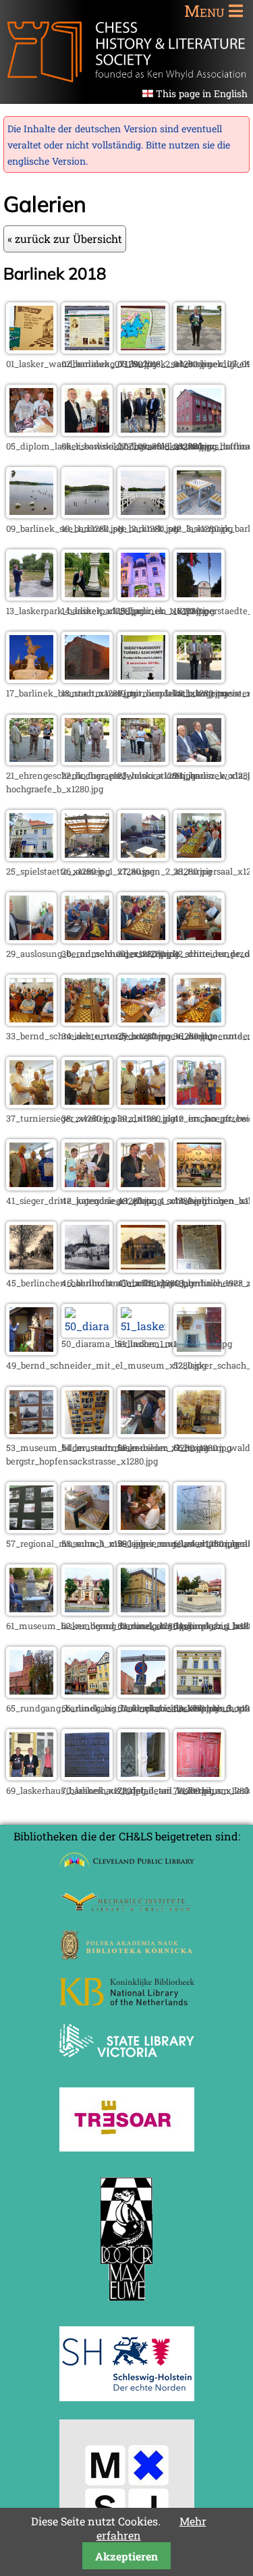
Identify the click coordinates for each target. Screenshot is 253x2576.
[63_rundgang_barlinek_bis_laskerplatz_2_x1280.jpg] (143, 1611)
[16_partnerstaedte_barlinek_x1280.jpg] (199, 596)
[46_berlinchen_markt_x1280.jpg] (87, 1268)
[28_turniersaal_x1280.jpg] (199, 857)
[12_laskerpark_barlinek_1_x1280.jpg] (199, 514)
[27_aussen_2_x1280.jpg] (143, 857)
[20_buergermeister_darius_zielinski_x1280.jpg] (199, 679)
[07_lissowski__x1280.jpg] (143, 432)
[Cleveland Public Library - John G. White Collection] (127, 1869)
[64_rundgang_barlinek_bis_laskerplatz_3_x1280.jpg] (199, 1611)
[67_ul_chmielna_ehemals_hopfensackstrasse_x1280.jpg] (143, 1694)
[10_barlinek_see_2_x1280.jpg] (87, 514)
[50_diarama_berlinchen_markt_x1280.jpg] (87, 1326)
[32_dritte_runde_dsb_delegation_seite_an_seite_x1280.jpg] (199, 939)
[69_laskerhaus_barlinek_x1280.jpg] (32, 1776)
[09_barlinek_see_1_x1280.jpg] (32, 514)
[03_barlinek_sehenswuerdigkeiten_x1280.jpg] (143, 349)
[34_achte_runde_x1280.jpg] (87, 1021)
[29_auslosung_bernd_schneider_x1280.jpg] (32, 939)
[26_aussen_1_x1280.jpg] (87, 857)
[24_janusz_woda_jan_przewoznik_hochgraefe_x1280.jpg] (199, 761)
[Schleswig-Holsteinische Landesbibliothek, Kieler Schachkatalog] (127, 2397)
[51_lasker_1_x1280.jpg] (143, 1326)
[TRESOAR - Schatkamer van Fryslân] (127, 2147)
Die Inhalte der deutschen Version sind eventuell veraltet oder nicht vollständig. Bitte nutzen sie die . (119, 145)
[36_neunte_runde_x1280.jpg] (199, 1021)
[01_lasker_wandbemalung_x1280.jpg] (32, 349)
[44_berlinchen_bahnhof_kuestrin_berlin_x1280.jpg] (199, 1186)
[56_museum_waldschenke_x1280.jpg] (199, 1433)
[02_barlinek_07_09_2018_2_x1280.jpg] (87, 349)
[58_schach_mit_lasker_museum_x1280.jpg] (87, 1529)
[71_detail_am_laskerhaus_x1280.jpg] (143, 1776)
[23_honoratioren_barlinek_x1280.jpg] (143, 761)
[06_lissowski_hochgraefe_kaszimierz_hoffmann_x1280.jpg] (87, 432)
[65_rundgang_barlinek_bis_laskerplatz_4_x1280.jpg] (32, 1694)
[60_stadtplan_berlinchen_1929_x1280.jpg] (199, 1529)
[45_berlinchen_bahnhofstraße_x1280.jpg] (32, 1268)
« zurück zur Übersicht (65, 239)
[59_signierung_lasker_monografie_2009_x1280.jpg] (143, 1529)
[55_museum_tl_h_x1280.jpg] (143, 1433)
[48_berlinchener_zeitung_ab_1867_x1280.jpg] (199, 1268)
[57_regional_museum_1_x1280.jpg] (32, 1529)
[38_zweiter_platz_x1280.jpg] (87, 1104)
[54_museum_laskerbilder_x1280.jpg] (87, 1433)
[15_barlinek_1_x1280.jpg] (143, 596)
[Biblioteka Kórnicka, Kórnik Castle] (127, 1955)
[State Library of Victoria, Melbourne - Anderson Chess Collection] (127, 2065)
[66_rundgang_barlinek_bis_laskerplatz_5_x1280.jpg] (87, 1694)
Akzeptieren (126, 2556)
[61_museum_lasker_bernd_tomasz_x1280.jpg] (32, 1611)
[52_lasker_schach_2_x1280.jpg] (199, 1351)
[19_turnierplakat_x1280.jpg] (143, 679)
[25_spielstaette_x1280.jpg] (32, 857)
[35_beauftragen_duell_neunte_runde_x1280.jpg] (143, 1021)
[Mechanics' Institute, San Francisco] (127, 1908)
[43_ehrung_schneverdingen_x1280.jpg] (143, 1186)
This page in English (202, 93)
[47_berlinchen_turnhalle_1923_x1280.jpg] (143, 1268)
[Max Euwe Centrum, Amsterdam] (127, 2304)
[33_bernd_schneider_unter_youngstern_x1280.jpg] (32, 1021)
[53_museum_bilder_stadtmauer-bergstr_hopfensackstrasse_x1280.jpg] (32, 1433)
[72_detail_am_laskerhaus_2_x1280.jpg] (199, 1776)
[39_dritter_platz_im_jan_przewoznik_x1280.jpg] (143, 1104)
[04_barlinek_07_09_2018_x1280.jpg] (199, 349)
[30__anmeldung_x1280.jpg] (87, 939)
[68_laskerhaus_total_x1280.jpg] (199, 1694)
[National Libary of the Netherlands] (127, 2001)
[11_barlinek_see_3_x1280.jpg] (143, 514)
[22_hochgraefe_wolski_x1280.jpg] (87, 761)
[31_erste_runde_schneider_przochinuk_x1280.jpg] (143, 939)
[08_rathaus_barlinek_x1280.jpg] (199, 432)
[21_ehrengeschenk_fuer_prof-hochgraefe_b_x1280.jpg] (32, 761)
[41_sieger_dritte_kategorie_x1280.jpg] (32, 1186)
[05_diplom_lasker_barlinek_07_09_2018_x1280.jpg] (32, 432)
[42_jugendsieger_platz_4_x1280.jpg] (87, 1186)
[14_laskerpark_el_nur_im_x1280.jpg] (87, 596)
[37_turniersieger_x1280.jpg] (32, 1104)
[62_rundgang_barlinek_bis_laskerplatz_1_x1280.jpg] (87, 1611)
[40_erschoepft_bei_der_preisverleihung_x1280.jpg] (199, 1104)
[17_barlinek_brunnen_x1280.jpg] (32, 679)
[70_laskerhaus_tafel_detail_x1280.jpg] (87, 1776)
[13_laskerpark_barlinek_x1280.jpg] (32, 596)
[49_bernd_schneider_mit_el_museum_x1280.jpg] (32, 1351)
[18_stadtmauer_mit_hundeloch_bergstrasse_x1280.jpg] (87, 679)
